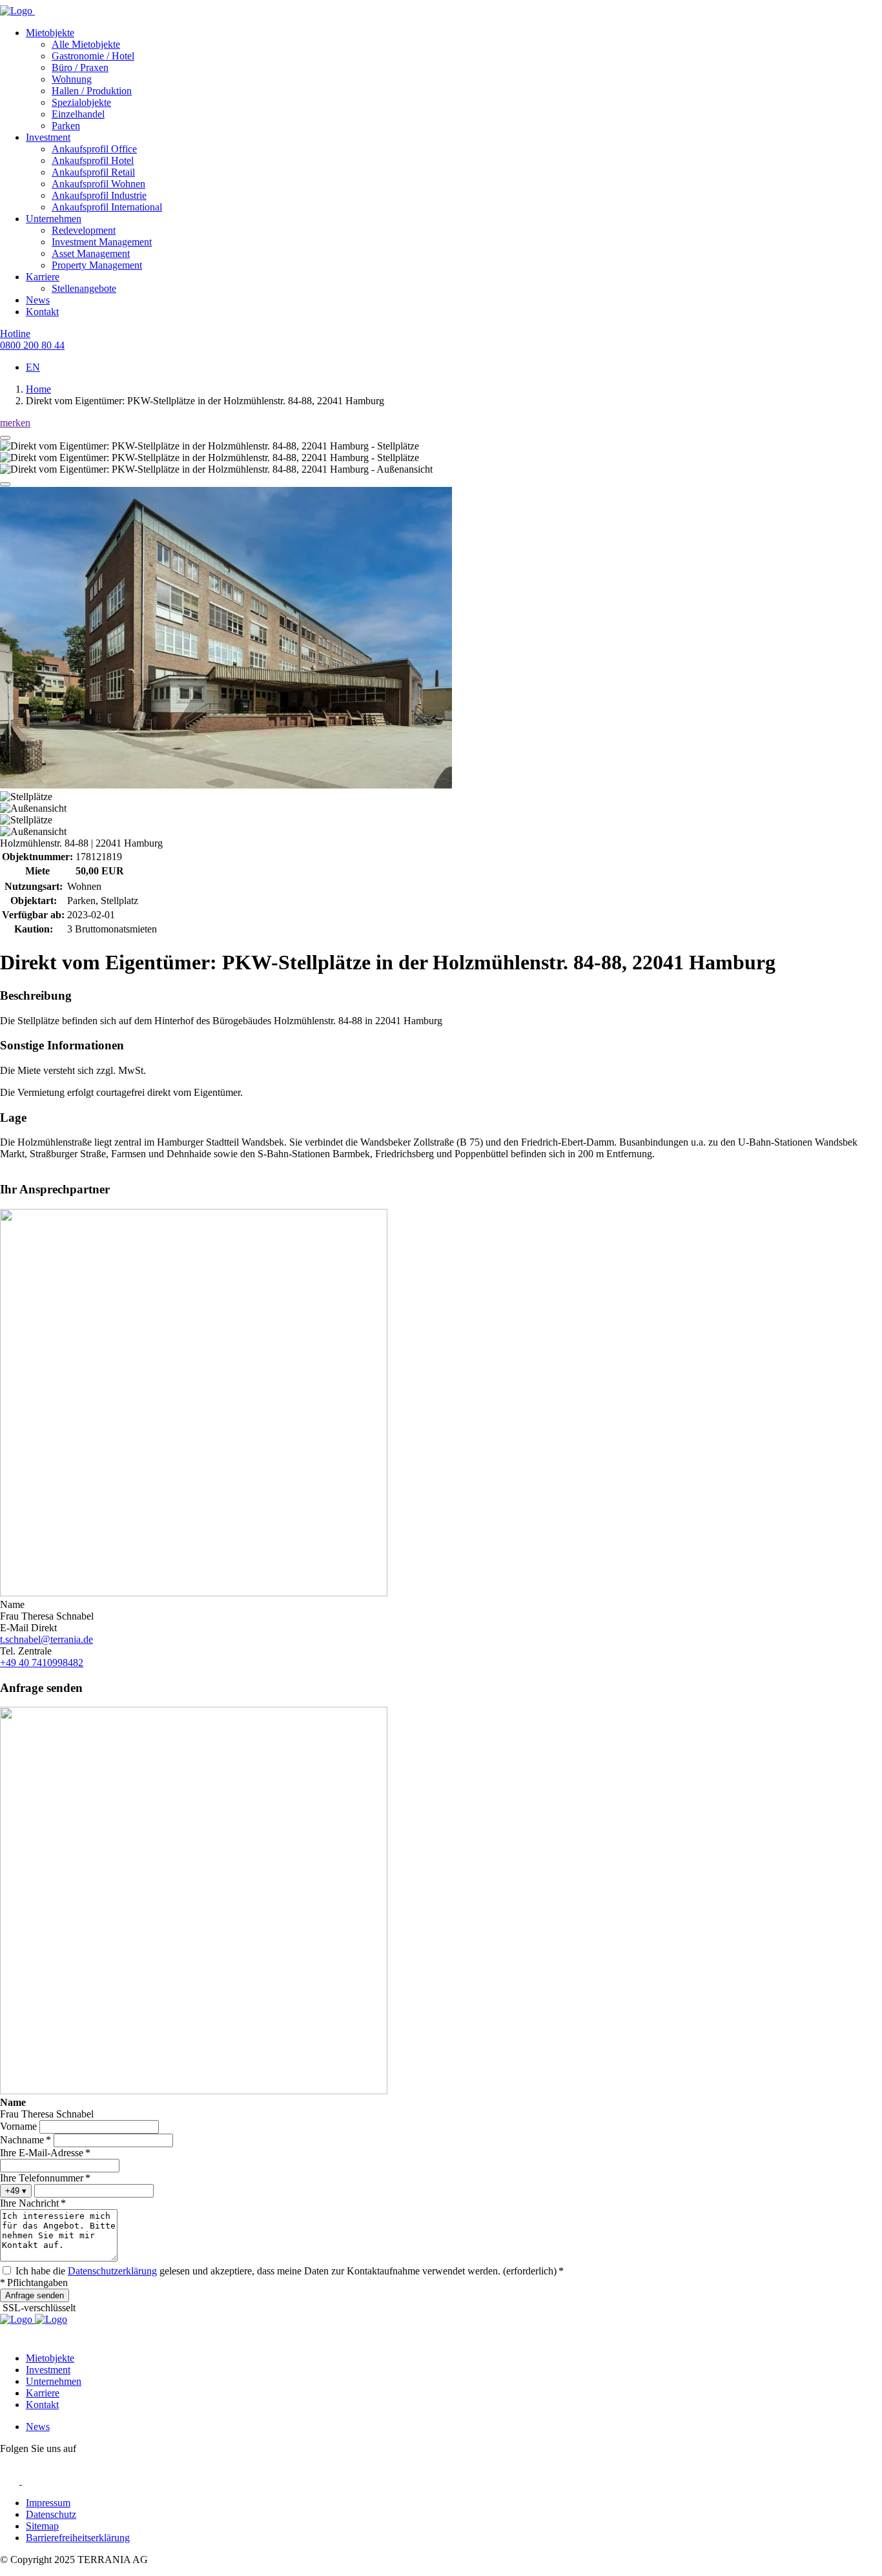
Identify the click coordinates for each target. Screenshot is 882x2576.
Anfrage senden (35, 2295)
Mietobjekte (50, 33)
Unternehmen (54, 219)
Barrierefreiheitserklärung (78, 2538)
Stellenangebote (84, 288)
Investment (48, 137)
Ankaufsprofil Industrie (99, 195)
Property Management (97, 265)
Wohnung (72, 79)
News (38, 300)
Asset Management (91, 253)
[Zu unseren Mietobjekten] (51, 2319)
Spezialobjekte (81, 102)
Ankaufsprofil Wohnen (98, 184)
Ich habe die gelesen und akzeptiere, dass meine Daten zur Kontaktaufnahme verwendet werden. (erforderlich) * (290, 2271)
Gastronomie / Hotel (93, 56)
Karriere (43, 277)
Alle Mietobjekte (86, 44)
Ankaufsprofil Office (94, 149)
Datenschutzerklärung (112, 2271)
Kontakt (42, 312)
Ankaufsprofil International (107, 207)
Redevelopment (84, 230)
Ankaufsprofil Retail (93, 172)
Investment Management (102, 242)
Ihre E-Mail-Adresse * (45, 2153)
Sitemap (42, 2526)
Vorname (18, 2126)
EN (33, 367)
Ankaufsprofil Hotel (93, 160)
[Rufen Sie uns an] (17, 2319)
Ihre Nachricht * (33, 2203)
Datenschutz (51, 2514)
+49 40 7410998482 (42, 1663)
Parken (66, 126)
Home (38, 389)
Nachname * (26, 2140)
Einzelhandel (78, 114)
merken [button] (15, 423)
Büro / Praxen (80, 67)
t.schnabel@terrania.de (46, 1639)
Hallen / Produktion (92, 91)
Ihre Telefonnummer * (45, 2178)
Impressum (48, 2503)
